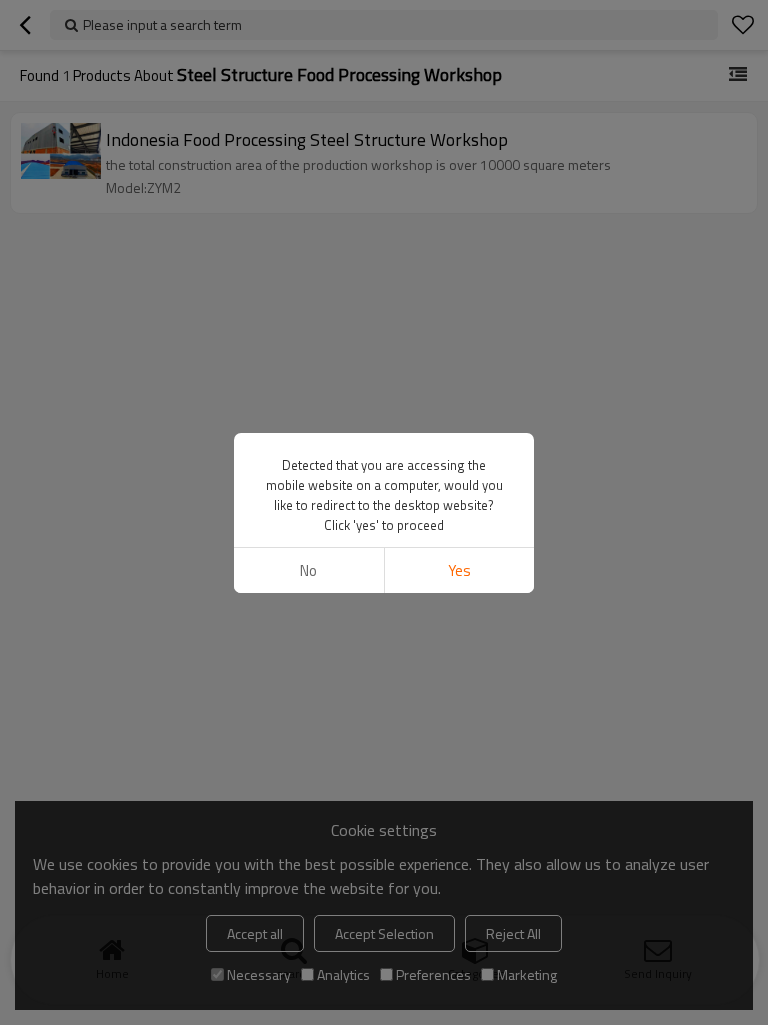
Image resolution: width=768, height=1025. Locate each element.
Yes (459, 570)
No (308, 570)
